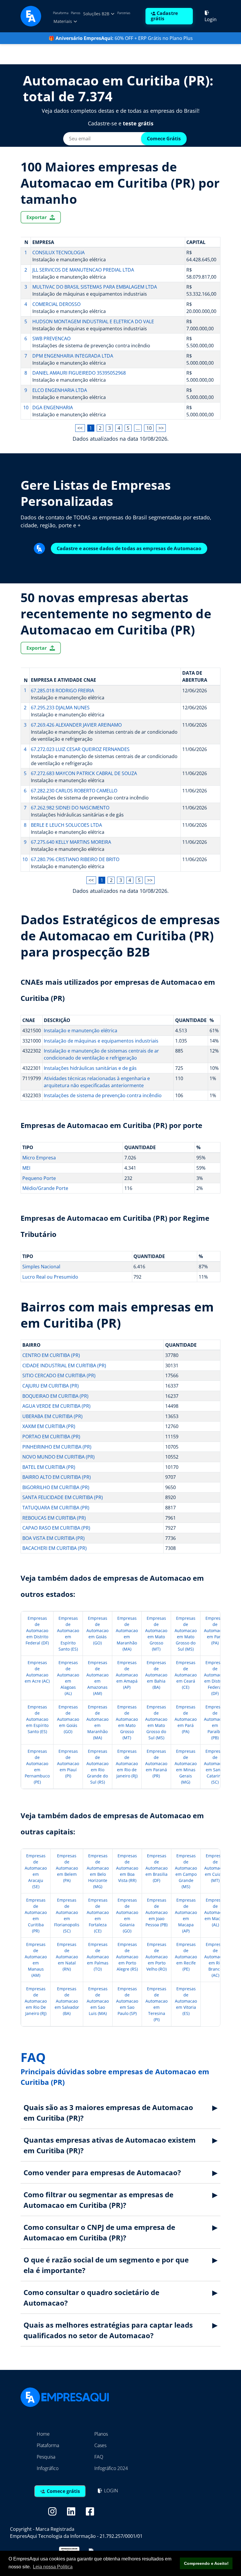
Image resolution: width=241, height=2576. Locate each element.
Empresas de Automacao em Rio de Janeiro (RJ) (127, 1763)
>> (161, 428)
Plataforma (61, 13)
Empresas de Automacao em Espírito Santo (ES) (37, 1719)
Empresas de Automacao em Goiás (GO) (97, 1630)
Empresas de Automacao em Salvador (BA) (67, 2001)
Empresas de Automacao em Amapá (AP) (127, 1675)
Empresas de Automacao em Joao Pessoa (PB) (157, 1912)
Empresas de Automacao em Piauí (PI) (68, 1763)
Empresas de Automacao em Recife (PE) (186, 1957)
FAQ (99, 2457)
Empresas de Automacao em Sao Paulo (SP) (127, 2001)
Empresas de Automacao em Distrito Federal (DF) (37, 1630)
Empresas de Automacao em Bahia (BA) (156, 1675)
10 (149, 428)
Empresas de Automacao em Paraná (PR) (156, 1763)
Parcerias (124, 13)
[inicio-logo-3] (31, 16)
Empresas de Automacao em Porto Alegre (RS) (127, 1957)
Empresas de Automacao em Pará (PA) (215, 1630)
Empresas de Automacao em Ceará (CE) (186, 1675)
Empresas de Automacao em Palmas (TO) (98, 1957)
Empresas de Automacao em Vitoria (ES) (186, 2001)
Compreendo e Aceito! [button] (206, 2563)
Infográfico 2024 (111, 2468)
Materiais (63, 21)
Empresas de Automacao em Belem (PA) (67, 1868)
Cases (100, 2445)
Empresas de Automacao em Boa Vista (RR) (127, 1868)
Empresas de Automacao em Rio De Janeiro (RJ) (36, 2001)
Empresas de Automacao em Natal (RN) (67, 1957)
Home (43, 2434)
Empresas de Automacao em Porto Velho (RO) (157, 1957)
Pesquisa (46, 2457)
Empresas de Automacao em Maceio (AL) (215, 1912)
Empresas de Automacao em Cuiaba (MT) (215, 1868)
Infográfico (48, 2468)
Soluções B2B (97, 14)
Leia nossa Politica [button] (53, 2567)
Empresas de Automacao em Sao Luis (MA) (98, 2001)
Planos (76, 13)
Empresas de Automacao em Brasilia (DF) (157, 1868)
